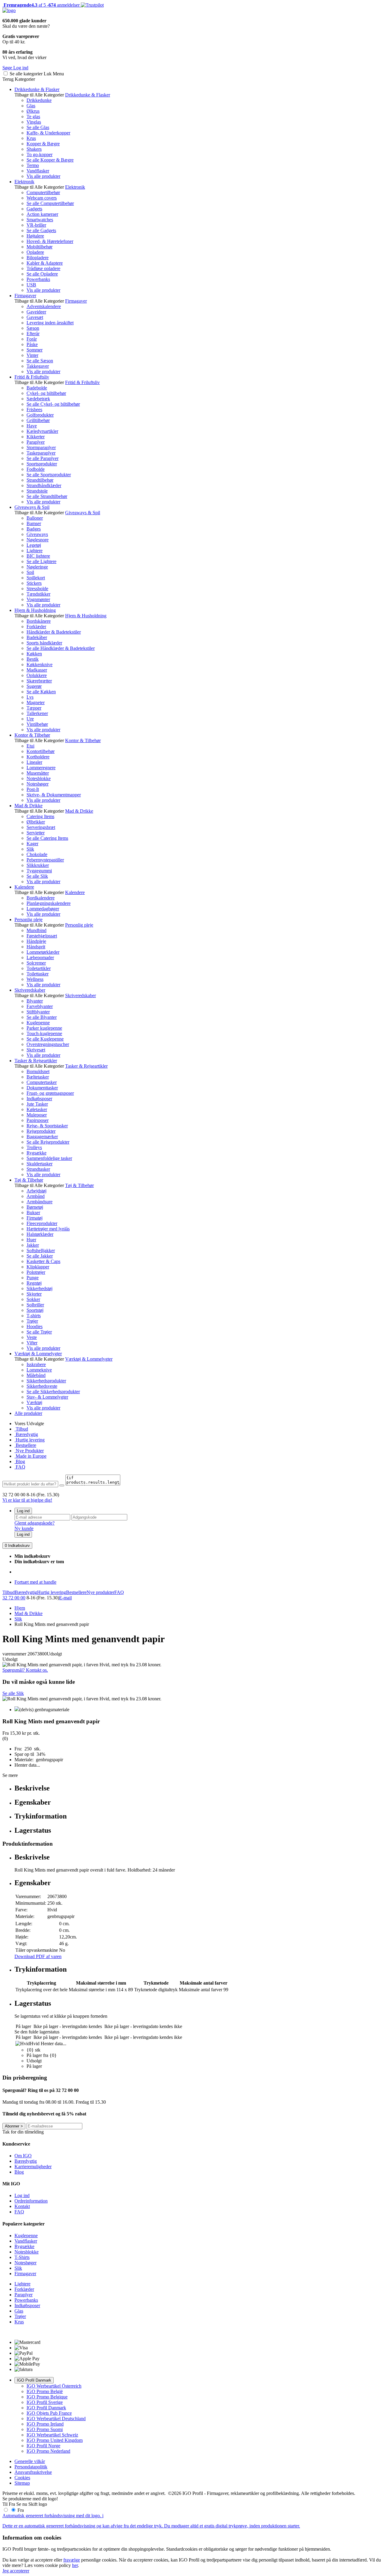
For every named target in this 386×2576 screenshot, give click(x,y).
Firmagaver (25, 296)
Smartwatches (40, 220)
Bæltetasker (38, 1077)
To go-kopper (40, 154)
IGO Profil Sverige (45, 2402)
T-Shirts (22, 2257)
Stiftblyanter (38, 1012)
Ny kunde (24, 1528)
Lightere (35, 551)
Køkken (34, 654)
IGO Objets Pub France (49, 2413)
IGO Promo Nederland (48, 2451)
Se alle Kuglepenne (45, 1039)
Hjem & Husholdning (35, 610)
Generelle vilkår (30, 2461)
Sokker (33, 1299)
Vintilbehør (37, 724)
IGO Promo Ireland (45, 2424)
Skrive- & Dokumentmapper (54, 795)
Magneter (36, 702)
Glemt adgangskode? (35, 1523)
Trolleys (34, 1147)
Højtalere (35, 236)
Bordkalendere (41, 898)
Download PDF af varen (38, 1956)
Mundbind (36, 930)
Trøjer (32, 1321)
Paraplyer (36, 442)
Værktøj (34, 1402)
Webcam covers (42, 198)
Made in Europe (30, 1456)
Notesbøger (38, 784)
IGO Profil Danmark (34, 2380)
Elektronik (24, 182)
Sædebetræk (38, 399)
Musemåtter (38, 773)
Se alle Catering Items (47, 838)
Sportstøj (35, 1310)
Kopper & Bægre (43, 144)
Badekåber (37, 637)
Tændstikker (38, 594)
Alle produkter (28, 1413)
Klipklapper (38, 1267)
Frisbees (34, 409)
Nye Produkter (29, 1451)
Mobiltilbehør (40, 247)
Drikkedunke (39, 100)
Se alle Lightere (41, 561)
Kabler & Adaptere (45, 263)
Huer (31, 1240)
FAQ (20, 1467)
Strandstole (37, 491)
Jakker (33, 1245)
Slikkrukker (38, 865)
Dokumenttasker (42, 1088)
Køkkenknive (40, 664)
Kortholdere (38, 757)
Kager (32, 844)
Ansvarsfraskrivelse (33, 2472)
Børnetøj (35, 1207)
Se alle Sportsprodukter (49, 475)
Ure (30, 719)
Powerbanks (38, 279)
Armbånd (36, 1196)
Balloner (35, 518)
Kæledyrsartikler (42, 431)
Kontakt (22, 2206)
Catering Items (40, 816)
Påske (32, 344)
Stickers (34, 583)
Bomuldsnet (38, 1071)
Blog (20, 1461)
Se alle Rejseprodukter (48, 1142)
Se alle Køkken (41, 692)
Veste (32, 1337)
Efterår (33, 334)
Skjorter (34, 1294)
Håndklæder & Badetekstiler (54, 632)
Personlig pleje (28, 920)
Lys (30, 697)
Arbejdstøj (36, 1191)
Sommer (35, 350)
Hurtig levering (30, 1440)
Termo (33, 165)
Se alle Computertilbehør (50, 203)
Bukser (33, 1212)
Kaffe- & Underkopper (48, 133)
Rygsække (36, 1153)
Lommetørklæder (43, 952)
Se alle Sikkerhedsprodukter (53, 1392)
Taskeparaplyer (41, 453)
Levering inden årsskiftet (50, 323)
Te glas (33, 117)
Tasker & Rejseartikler (36, 1061)
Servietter (36, 833)
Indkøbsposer (39, 1099)
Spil (30, 572)
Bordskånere (39, 621)
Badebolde (37, 388)
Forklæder (36, 627)
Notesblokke (39, 778)
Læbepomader (40, 957)
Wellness (35, 979)
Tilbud (21, 1429)
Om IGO (23, 2156)
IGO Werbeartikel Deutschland (56, 2419)
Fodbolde (36, 469)
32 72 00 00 (14, 1598)
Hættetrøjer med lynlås (48, 1229)
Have (32, 426)
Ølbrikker (36, 822)
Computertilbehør (43, 192)
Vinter (32, 355)
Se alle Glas (38, 127)
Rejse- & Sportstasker (47, 1126)
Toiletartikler (39, 968)
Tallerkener (37, 713)
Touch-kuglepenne (44, 1033)
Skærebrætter (39, 681)
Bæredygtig (26, 1434)
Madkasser (37, 670)
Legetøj (34, 545)
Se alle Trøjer (39, 1332)
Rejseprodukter (41, 1131)
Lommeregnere (41, 768)
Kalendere (24, 887)
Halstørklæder (40, 1234)
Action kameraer (42, 214)
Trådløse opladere (43, 268)
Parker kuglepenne (44, 1028)
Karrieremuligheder (33, 2167)
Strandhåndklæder (44, 485)
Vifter (32, 1343)
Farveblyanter (40, 1006)
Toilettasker (38, 974)
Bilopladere (38, 258)
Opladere (35, 252)
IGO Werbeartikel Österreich (54, 2386)
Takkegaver (38, 366)
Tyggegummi (39, 871)
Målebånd (36, 1375)
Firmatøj (35, 1218)
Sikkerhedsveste (42, 1386)
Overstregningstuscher (48, 1044)
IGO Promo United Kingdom (55, 2440)
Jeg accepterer (16, 2571)
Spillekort (36, 578)
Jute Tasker (37, 1104)
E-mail (65, 1598)
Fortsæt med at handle (35, 1582)
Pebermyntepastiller (45, 860)
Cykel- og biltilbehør (46, 393)
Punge (33, 1278)
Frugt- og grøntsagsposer (50, 1093)
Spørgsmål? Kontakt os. (25, 1670)
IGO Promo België (45, 2391)
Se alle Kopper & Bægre (50, 160)
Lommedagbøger (43, 909)
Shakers (34, 149)
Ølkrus (33, 111)
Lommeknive (39, 1370)
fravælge (72, 2560)
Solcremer (36, 963)
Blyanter (35, 1001)
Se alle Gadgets (41, 230)
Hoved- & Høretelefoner (50, 241)
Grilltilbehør (38, 420)
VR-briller (36, 225)
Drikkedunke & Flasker (37, 89)
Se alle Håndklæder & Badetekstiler (61, 648)
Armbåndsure (40, 1202)
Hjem (20, 1608)
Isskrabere (36, 1364)
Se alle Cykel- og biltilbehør (53, 404)
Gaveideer (36, 312)
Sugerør (34, 686)
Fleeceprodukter (42, 1223)
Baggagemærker (42, 1137)
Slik (30, 849)
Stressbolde (37, 589)
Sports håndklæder (44, 643)
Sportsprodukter (42, 464)
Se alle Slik (37, 876)
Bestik (33, 659)
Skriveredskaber (30, 990)
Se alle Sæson (40, 361)
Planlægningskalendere (49, 903)
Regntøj (34, 1283)
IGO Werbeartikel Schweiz (52, 2435)
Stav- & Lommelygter (47, 1397)
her (75, 2565)
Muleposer (37, 1115)
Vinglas (34, 122)
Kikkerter (36, 437)
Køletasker (37, 1109)
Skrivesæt (36, 1050)
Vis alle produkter (43, 176)
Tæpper (34, 708)
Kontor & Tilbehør (32, 735)
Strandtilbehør (40, 480)
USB (31, 285)
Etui (30, 746)
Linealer (34, 762)
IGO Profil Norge (43, 2446)
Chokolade (37, 854)
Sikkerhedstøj (40, 1288)
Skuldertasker (40, 1164)
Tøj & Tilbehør (29, 1180)
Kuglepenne (38, 1023)
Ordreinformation (31, 2201)
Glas (31, 106)
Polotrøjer (36, 1272)
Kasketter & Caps (43, 1261)
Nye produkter (100, 1592)
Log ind (23, 1511)
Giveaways (37, 534)
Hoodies (35, 1326)
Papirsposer (38, 1120)
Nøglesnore (38, 540)
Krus (31, 138)
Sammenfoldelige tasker (49, 1158)
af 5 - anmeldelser (41, 5)
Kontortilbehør (41, 751)
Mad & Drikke (28, 806)
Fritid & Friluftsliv (32, 377)
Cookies (22, 2478)
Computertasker (42, 1082)
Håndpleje (36, 941)
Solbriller (35, 1305)
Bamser (34, 523)
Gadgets (34, 209)
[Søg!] (62, 1485)
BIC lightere (38, 556)
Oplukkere (37, 675)
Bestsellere (25, 1445)
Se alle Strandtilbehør (47, 496)
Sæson (33, 328)
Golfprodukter (40, 415)
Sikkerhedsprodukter (46, 1381)
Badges (34, 529)
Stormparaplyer (41, 447)
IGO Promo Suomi (45, 2429)
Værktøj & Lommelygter (38, 1354)
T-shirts (34, 1316)
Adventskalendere (44, 306)
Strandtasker (38, 1169)
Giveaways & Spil (32, 507)
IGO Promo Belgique (47, 2397)
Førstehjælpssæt (42, 936)
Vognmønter (38, 599)
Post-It (33, 789)
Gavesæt (35, 317)
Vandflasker (38, 171)
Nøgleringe (37, 567)
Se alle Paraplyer (43, 458)
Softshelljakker (41, 1250)
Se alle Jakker (40, 1256)
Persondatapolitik (31, 2467)
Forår (32, 339)
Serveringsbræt (41, 827)
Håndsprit (36, 947)
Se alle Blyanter (42, 1017)
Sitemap (22, 2483)
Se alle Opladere (42, 274)
